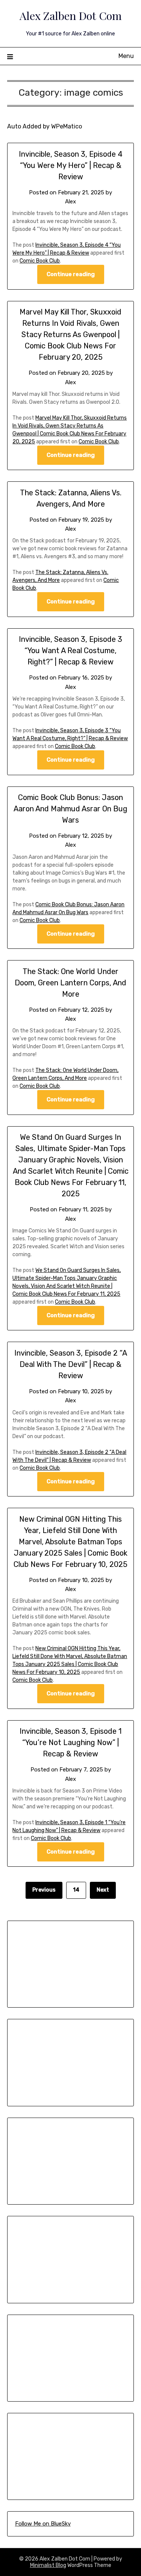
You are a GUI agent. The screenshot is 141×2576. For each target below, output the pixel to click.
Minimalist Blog (48, 2565)
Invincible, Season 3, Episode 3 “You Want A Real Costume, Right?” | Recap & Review (70, 650)
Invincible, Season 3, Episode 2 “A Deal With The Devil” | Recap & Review (71, 1364)
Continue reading (71, 274)
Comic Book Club (40, 261)
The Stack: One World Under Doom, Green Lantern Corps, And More (70, 983)
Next (103, 1890)
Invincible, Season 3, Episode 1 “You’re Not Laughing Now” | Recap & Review (70, 1742)
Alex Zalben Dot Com (71, 15)
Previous (44, 1890)
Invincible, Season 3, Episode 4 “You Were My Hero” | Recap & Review (71, 165)
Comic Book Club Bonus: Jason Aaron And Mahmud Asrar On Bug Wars (70, 809)
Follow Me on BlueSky (43, 2524)
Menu (126, 56)
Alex (70, 202)
